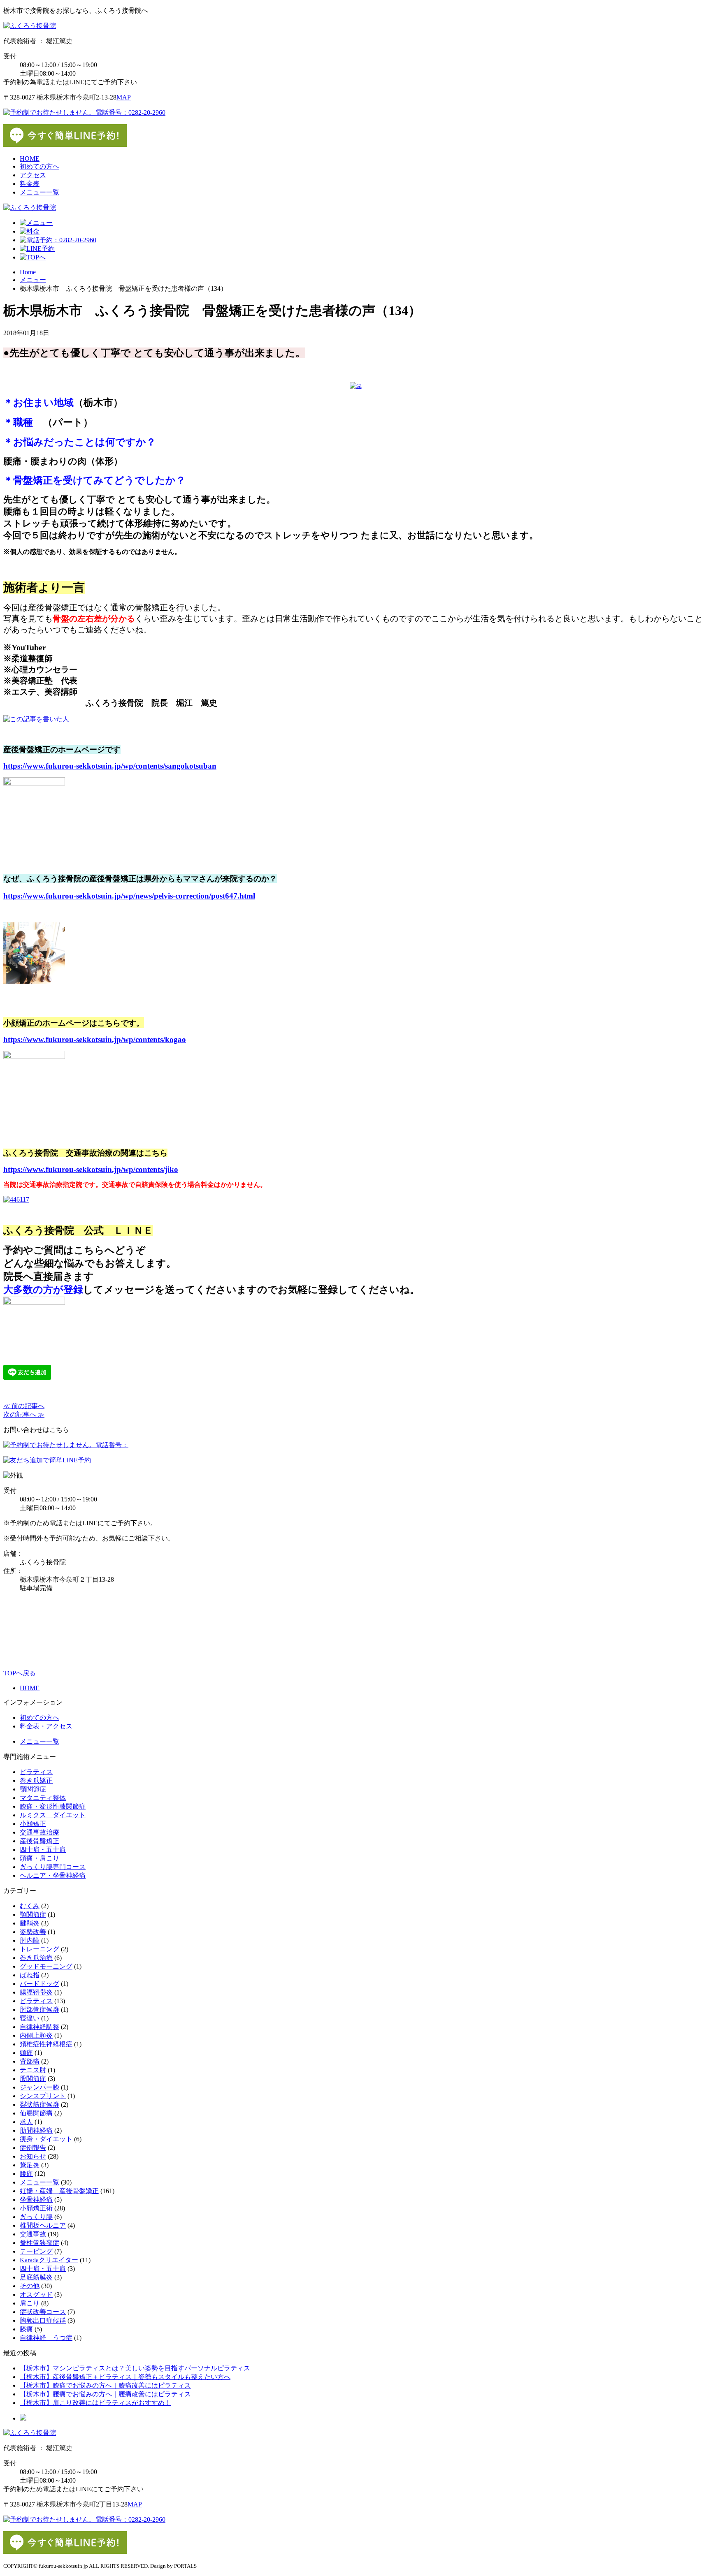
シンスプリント (43, 2096)
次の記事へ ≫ (24, 1414)
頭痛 (26, 2053)
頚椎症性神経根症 (46, 2044)
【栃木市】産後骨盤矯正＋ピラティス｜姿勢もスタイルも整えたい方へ (125, 2377)
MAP (124, 97)
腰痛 (26, 2174)
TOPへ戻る (20, 1673)
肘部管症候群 (39, 2010)
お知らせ (33, 2156)
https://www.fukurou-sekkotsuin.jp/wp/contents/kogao (95, 1039)
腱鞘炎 (30, 1923)
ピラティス (36, 1772)
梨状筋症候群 (39, 2105)
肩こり (30, 2303)
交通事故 (33, 2234)
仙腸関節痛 (36, 2113)
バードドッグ (39, 1984)
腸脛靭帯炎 (36, 1992)
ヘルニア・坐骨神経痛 (53, 1875)
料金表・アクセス (46, 1726)
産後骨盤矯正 (39, 1841)
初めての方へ (39, 166)
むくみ (30, 1906)
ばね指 (30, 1975)
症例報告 (33, 2148)
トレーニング (39, 1949)
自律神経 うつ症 (46, 2338)
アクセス (33, 175)
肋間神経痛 (36, 2130)
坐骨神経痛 (36, 2200)
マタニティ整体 (43, 1798)
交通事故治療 (39, 1832)
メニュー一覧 (39, 192)
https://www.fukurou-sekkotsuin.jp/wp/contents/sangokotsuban (110, 766)
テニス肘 (33, 2070)
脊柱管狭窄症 (39, 2243)
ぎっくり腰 (36, 2217)
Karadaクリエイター (49, 2260)
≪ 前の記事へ (24, 1406)
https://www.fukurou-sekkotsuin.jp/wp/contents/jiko (91, 1169)
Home (28, 272)
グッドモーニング (46, 1966)
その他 (30, 2286)
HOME (30, 159)
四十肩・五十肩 (43, 1850)
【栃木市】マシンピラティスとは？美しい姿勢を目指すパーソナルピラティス (135, 2368)
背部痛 (30, 2061)
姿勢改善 (33, 1932)
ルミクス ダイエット (53, 1815)
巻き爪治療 (36, 1958)
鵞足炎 (30, 2165)
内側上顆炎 (36, 2035)
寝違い (30, 2018)
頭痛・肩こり (39, 1858)
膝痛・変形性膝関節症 (53, 1806)
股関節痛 (33, 2079)
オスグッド (36, 2295)
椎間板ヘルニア (43, 2225)
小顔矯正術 (36, 2208)
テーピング (36, 2251)
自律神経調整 (39, 2027)
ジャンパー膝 (39, 2087)
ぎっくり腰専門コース (53, 1867)
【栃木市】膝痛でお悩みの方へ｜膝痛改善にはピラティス (105, 2385)
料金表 (30, 184)
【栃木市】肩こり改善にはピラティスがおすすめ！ (95, 2403)
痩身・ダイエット (46, 2139)
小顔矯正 (33, 1824)
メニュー (33, 280)
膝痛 (26, 2329)
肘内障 (30, 1940)
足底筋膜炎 (36, 2277)
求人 (26, 2122)
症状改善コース (43, 2312)
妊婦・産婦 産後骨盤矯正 (59, 2191)
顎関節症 (33, 1789)
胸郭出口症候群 (43, 2320)
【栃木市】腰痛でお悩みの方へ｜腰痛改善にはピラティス (105, 2394)
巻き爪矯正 (36, 1780)
